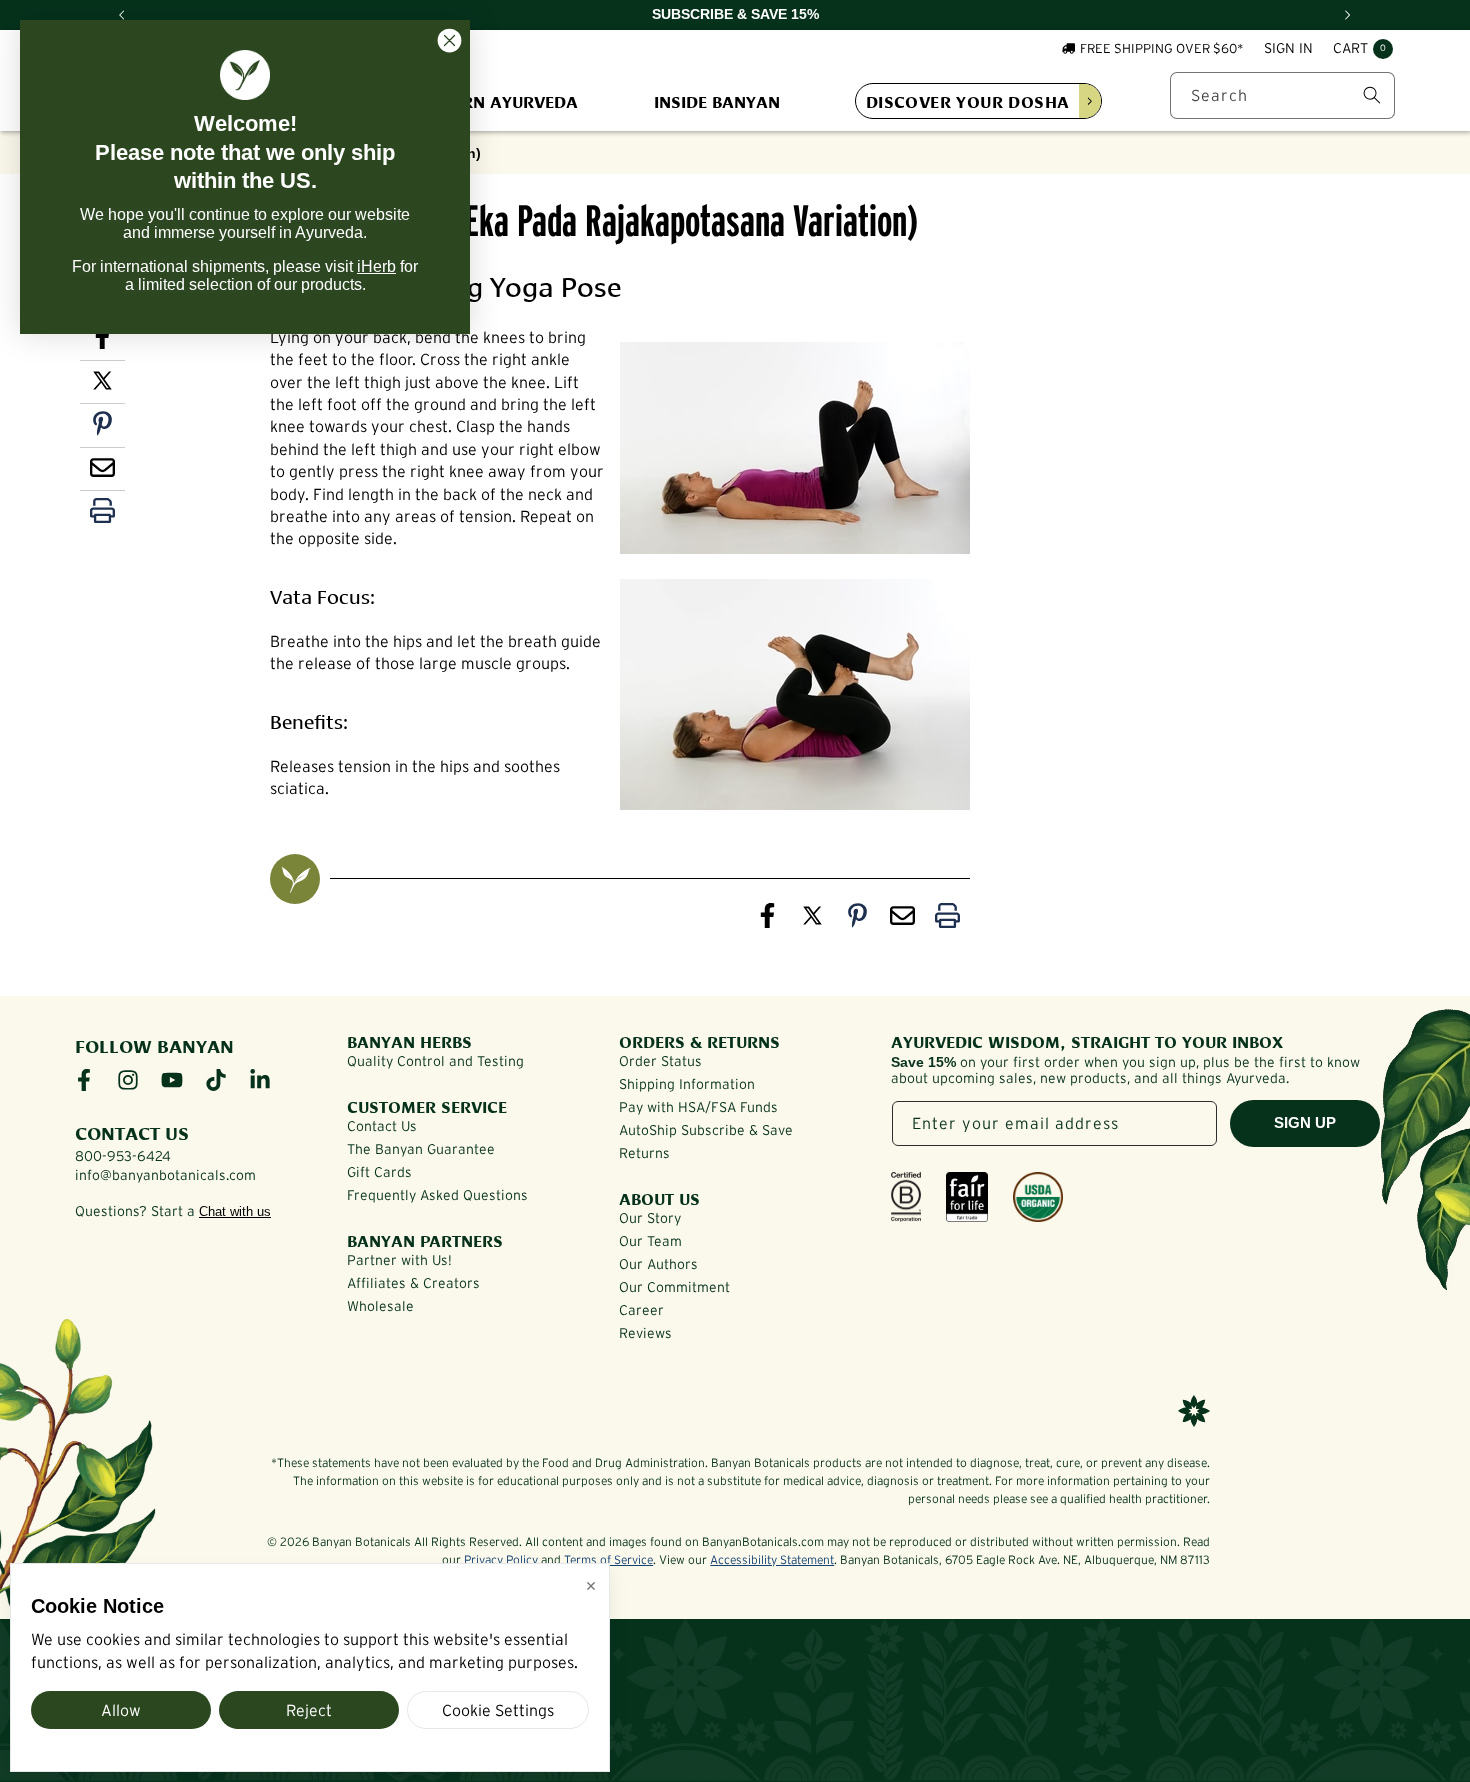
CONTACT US (132, 1132)
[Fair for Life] (967, 1197)
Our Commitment (674, 1287)
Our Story (650, 1218)
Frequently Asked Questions (437, 1195)
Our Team (650, 1241)
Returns (644, 1153)
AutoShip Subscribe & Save (706, 1130)
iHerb (376, 266)
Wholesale (380, 1306)
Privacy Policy (501, 1559)
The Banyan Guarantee (421, 1149)
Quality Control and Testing (435, 1061)
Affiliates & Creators (413, 1283)
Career (641, 1310)
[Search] (1372, 95)
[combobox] (1282, 95)
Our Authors (658, 1264)
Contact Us (382, 1126)
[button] (1363, 50)
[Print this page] (102, 515)
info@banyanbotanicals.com (165, 1175)
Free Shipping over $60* (1162, 48)
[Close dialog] (449, 40)
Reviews (645, 1333)
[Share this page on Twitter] (102, 385)
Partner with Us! (399, 1260)
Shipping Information (687, 1084)
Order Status (660, 1061)
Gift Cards (379, 1172)
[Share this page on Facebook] (767, 920)
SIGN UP (1305, 1122)
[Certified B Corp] (906, 1197)
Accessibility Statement (772, 1559)
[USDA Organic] (1038, 1197)
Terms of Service (608, 1559)
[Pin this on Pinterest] (102, 428)
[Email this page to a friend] (102, 472)
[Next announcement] (1348, 15)
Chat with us (235, 1211)
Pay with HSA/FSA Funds (698, 1107)
